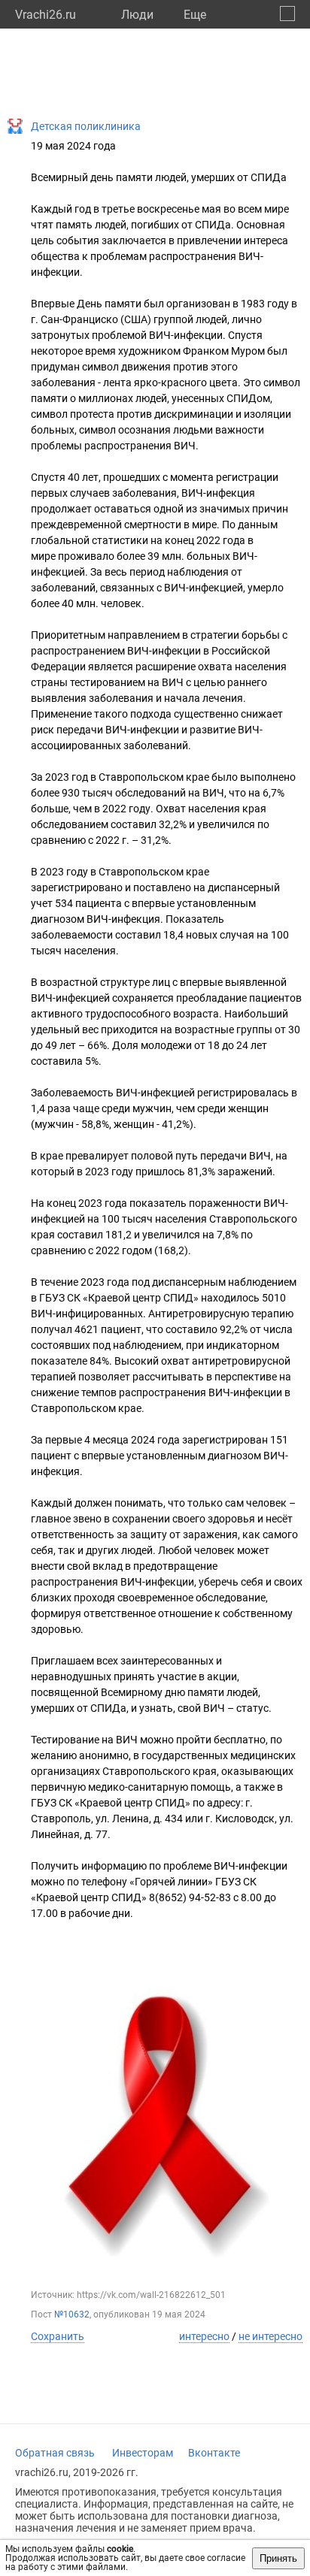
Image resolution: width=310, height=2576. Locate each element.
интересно (204, 2336)
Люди (137, 15)
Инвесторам (143, 2453)
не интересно (270, 2336)
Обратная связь (55, 2453)
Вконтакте (214, 2453)
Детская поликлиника (86, 126)
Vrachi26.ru (46, 15)
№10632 (72, 2314)
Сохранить (58, 2336)
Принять (278, 2558)
